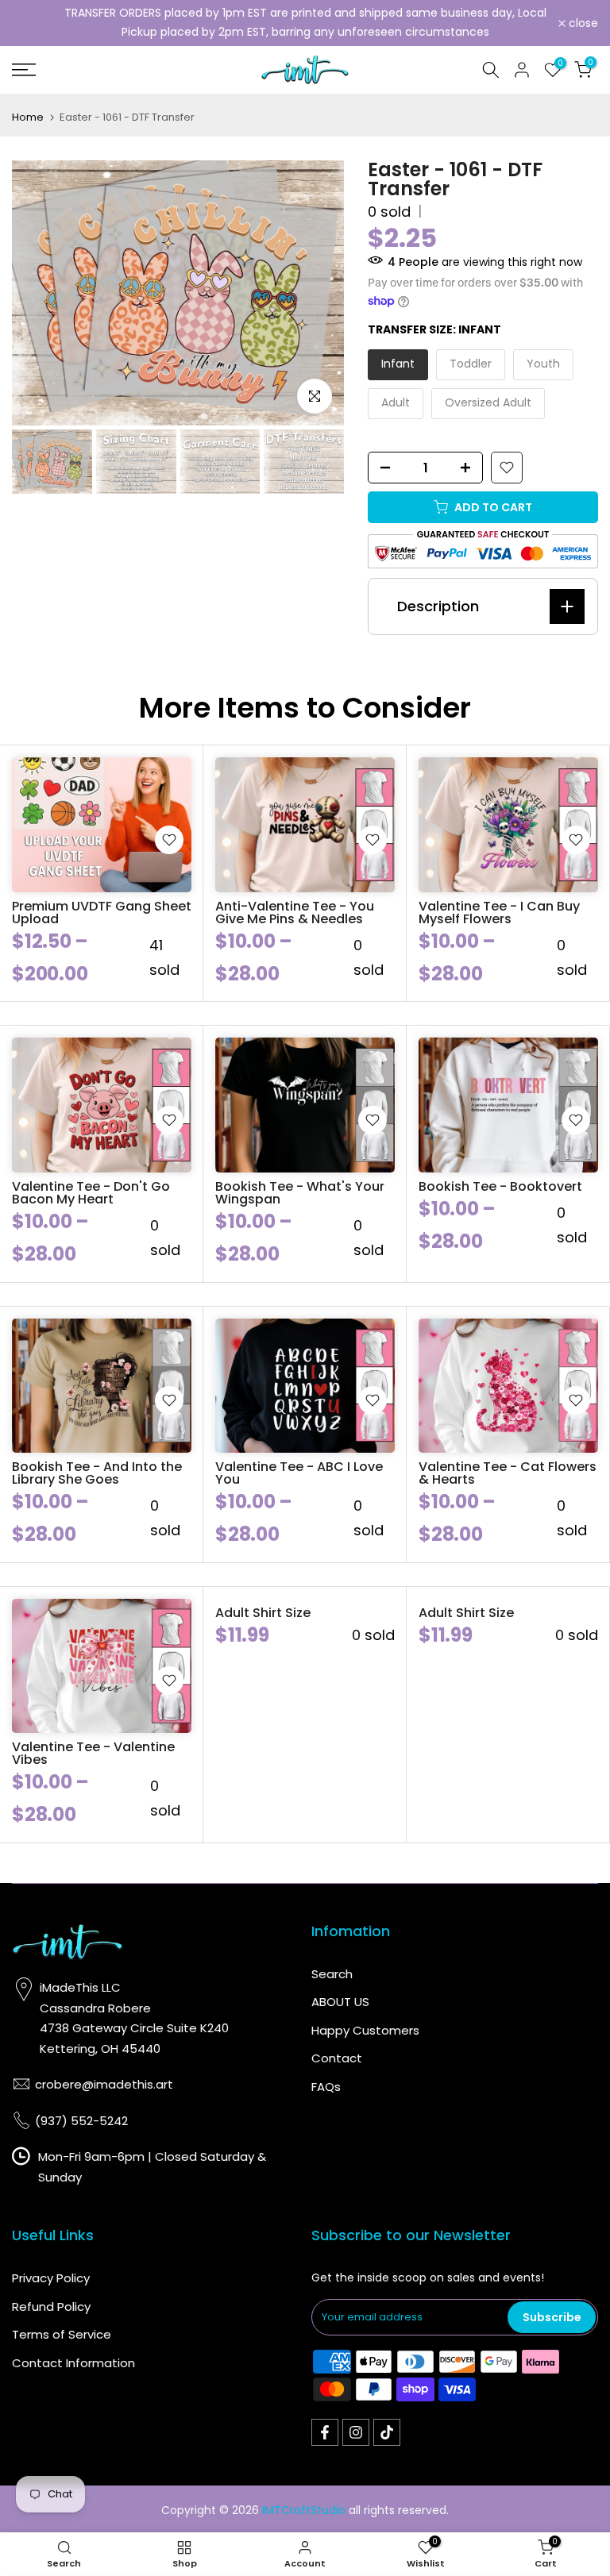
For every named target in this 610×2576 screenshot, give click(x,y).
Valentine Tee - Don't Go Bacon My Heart (91, 1193)
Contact (337, 2058)
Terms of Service (62, 2334)
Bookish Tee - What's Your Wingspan (300, 1193)
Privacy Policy (51, 2278)
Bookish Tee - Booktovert (500, 1186)
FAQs (326, 2087)
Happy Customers (365, 2030)
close (35, 23)
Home (28, 117)
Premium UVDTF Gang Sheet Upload (102, 913)
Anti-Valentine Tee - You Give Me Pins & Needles (295, 913)
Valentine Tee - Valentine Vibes (93, 1753)
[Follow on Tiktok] (387, 2432)
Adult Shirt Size (263, 1613)
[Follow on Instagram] (356, 2432)
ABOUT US (340, 2002)
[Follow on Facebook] (325, 2432)
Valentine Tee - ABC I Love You (299, 1473)
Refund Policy (51, 2306)
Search (332, 1974)
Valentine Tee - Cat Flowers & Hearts (508, 1473)
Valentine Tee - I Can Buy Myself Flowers (499, 913)
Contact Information (73, 2363)
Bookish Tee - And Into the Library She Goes (97, 1473)
